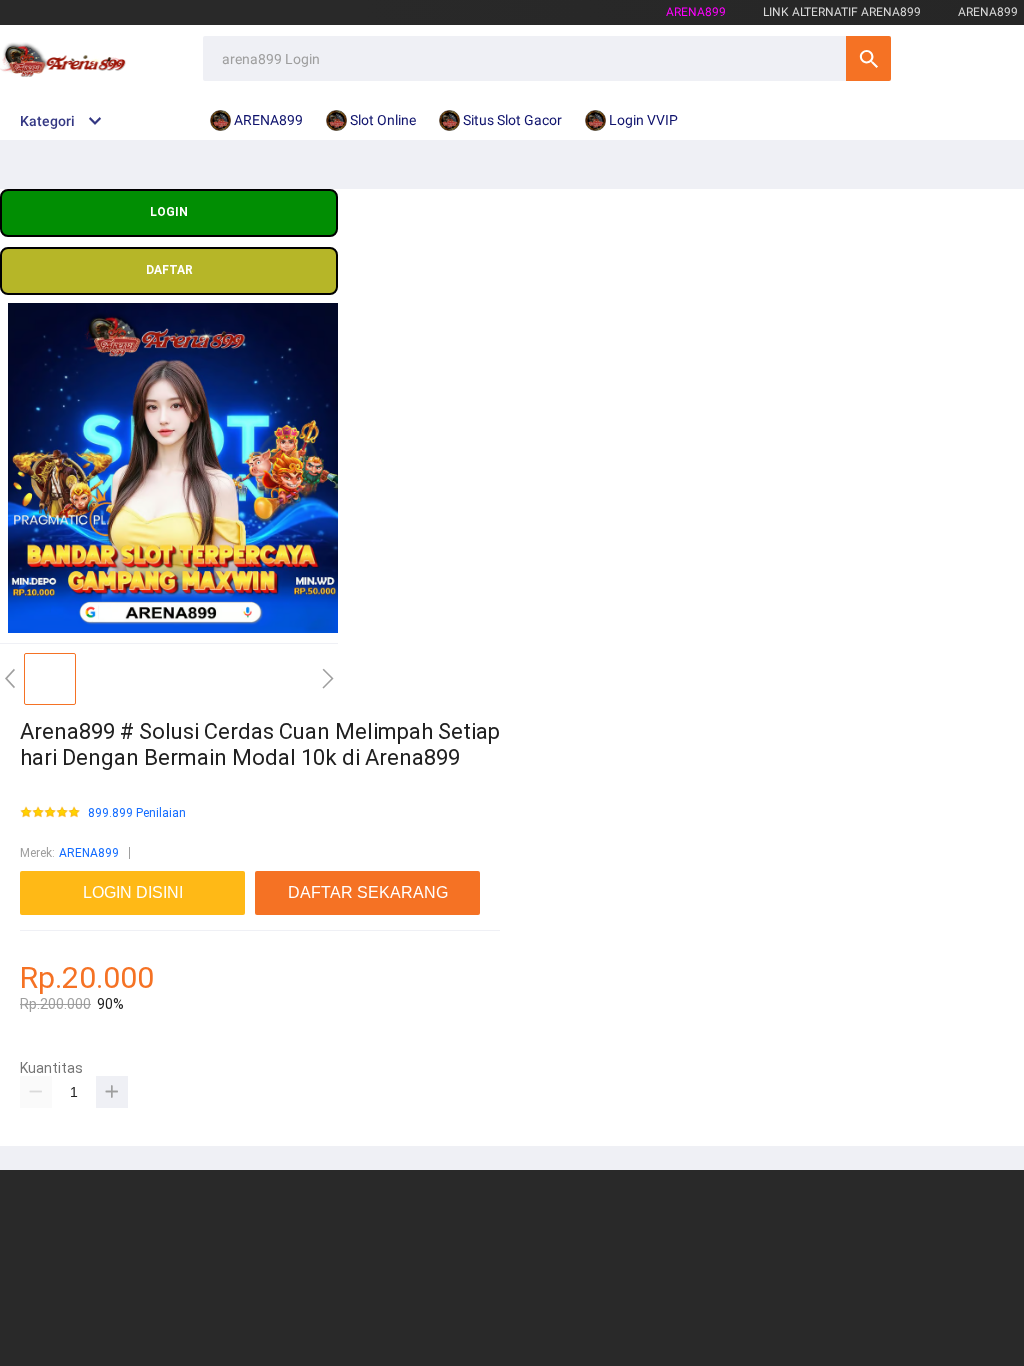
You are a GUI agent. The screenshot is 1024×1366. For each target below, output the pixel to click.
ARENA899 (89, 853)
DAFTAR (169, 270)
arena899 (696, 12)
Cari (868, 58)
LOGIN (169, 212)
